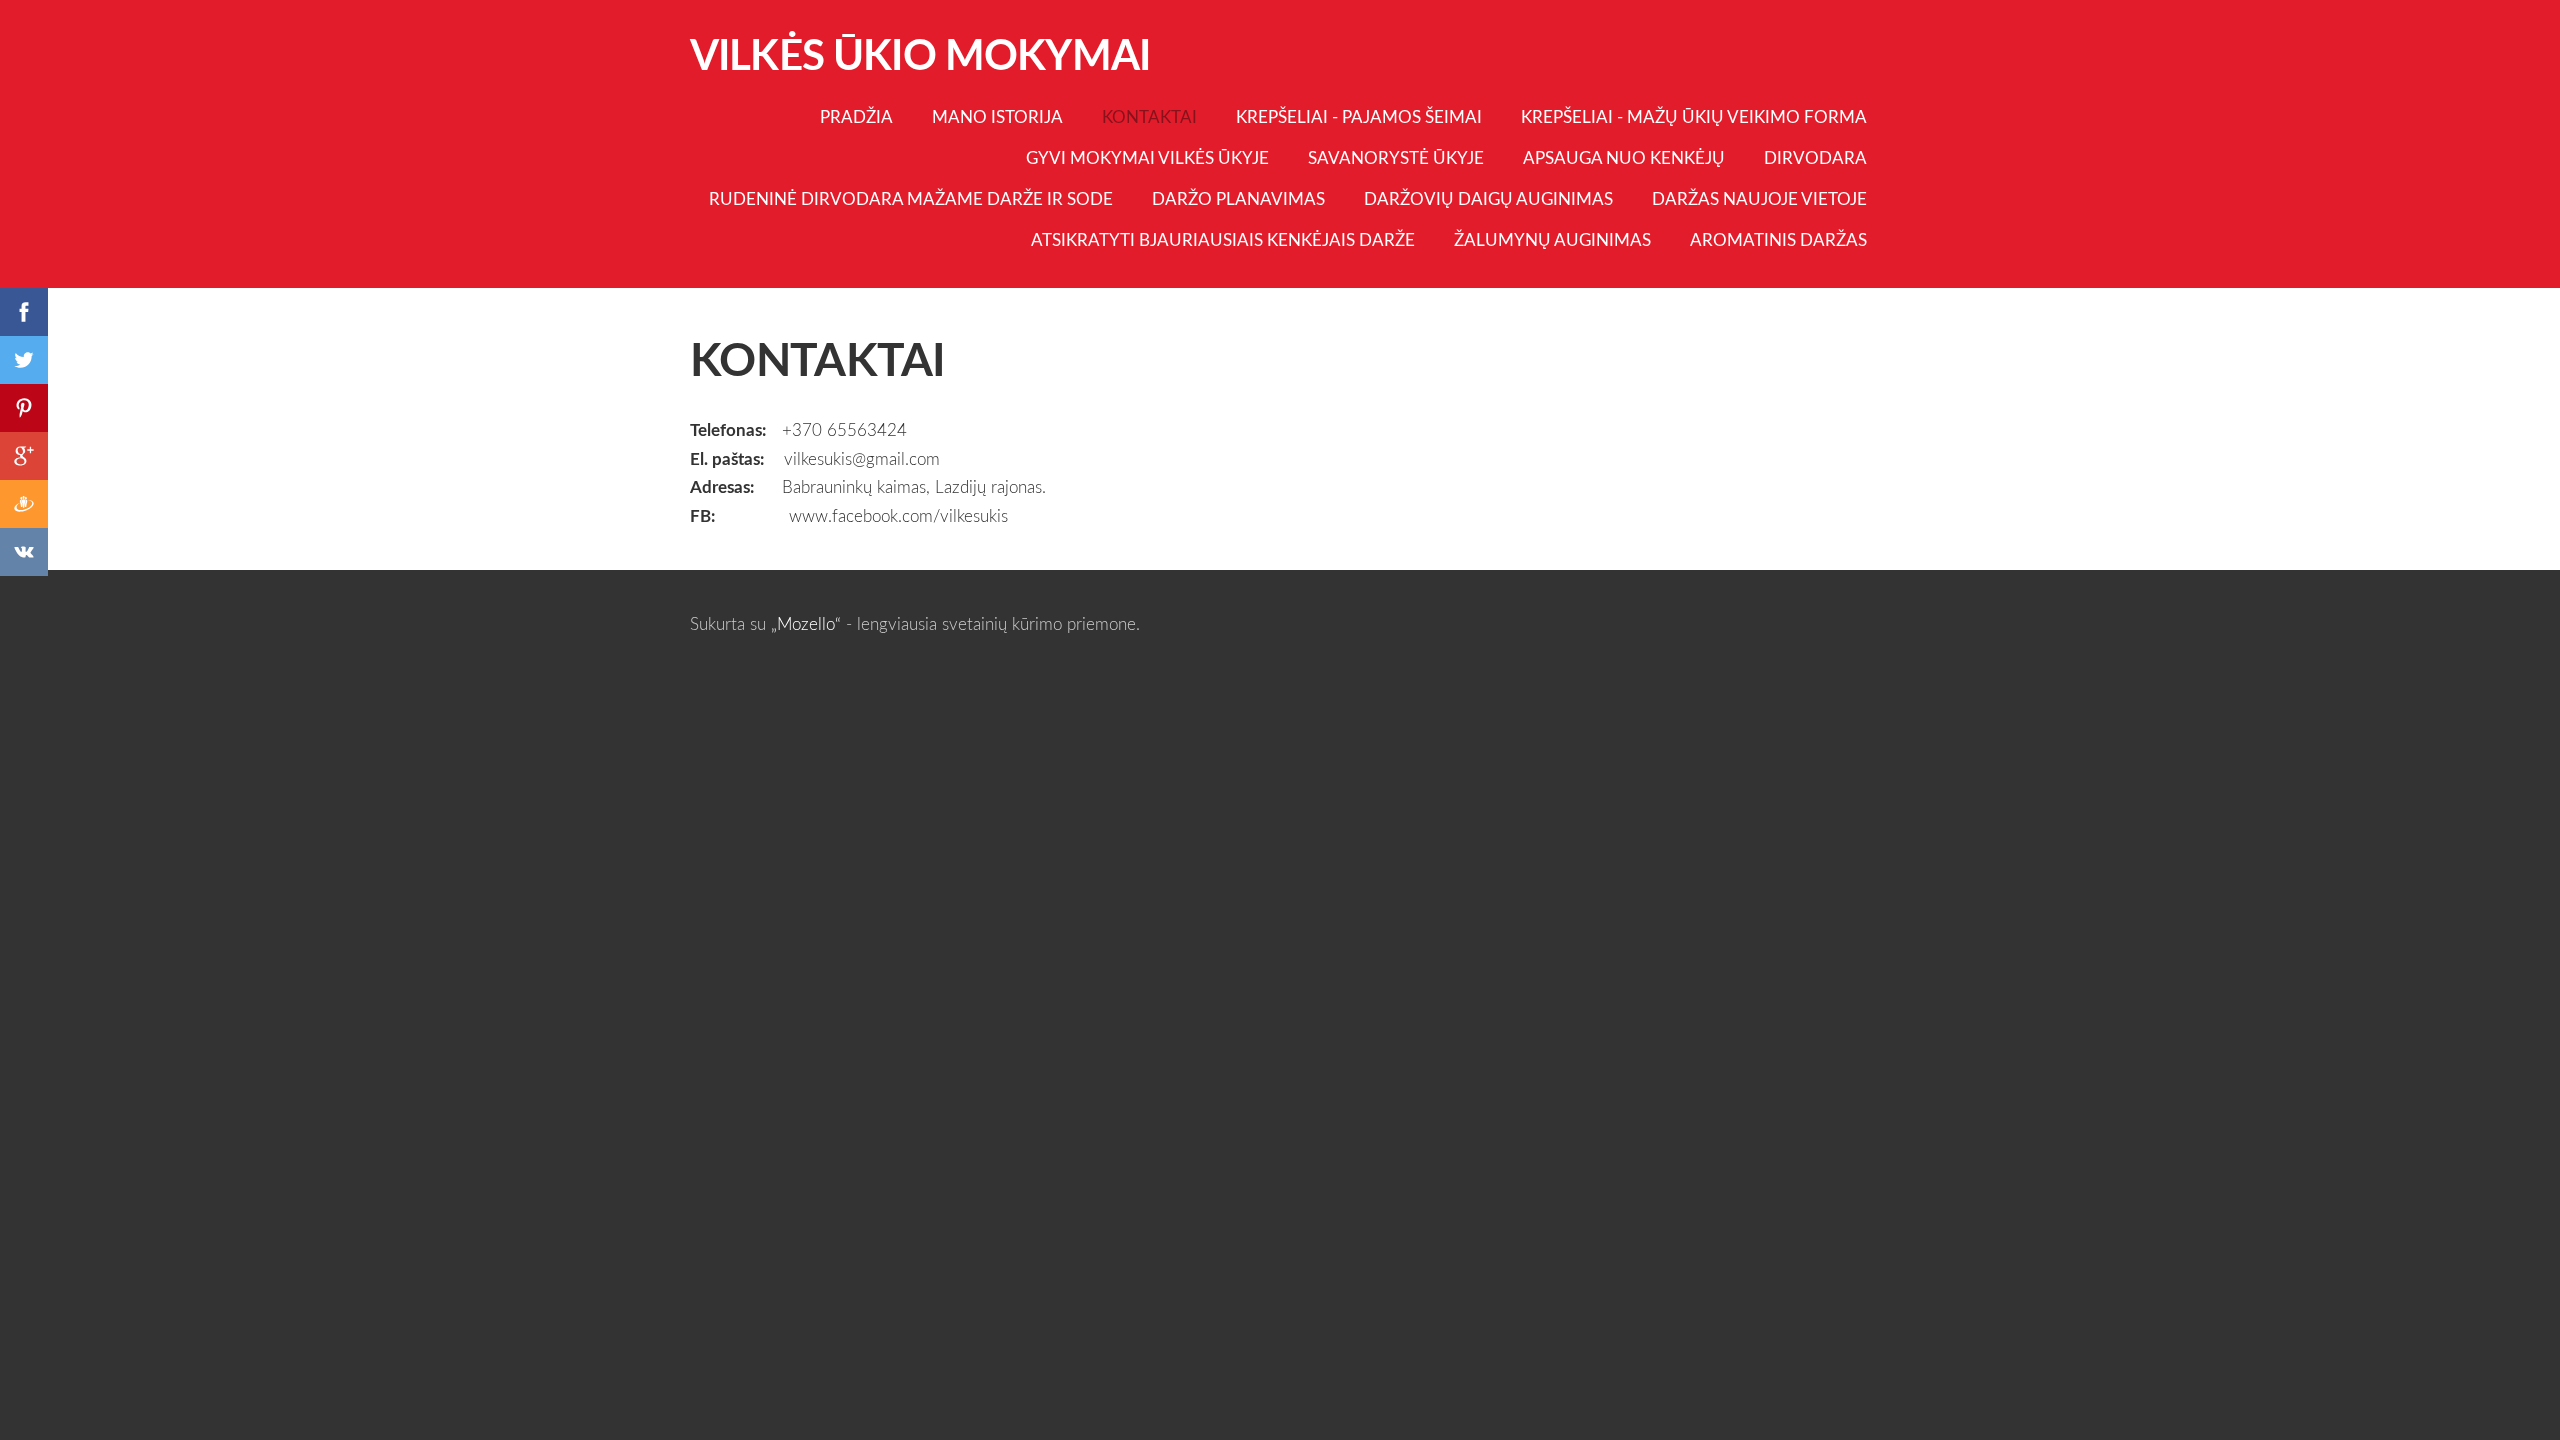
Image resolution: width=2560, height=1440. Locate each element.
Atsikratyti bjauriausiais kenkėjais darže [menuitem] (1223, 239)
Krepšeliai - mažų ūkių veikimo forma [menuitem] (1694, 116)
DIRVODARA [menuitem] (1815, 157)
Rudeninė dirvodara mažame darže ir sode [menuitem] (911, 198)
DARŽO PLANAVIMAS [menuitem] (1238, 198)
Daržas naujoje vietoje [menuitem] (1759, 198)
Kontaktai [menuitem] (1149, 116)
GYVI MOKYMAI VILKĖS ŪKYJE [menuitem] (1147, 157)
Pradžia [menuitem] (856, 116)
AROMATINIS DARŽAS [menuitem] (1778, 239)
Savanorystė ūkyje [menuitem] (1396, 157)
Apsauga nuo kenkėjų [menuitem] (1624, 157)
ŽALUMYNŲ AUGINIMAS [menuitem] (1552, 239)
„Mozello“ (806, 623)
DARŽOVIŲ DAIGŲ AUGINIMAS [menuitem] (1488, 198)
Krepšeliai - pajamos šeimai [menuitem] (1359, 116)
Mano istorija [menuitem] (997, 116)
